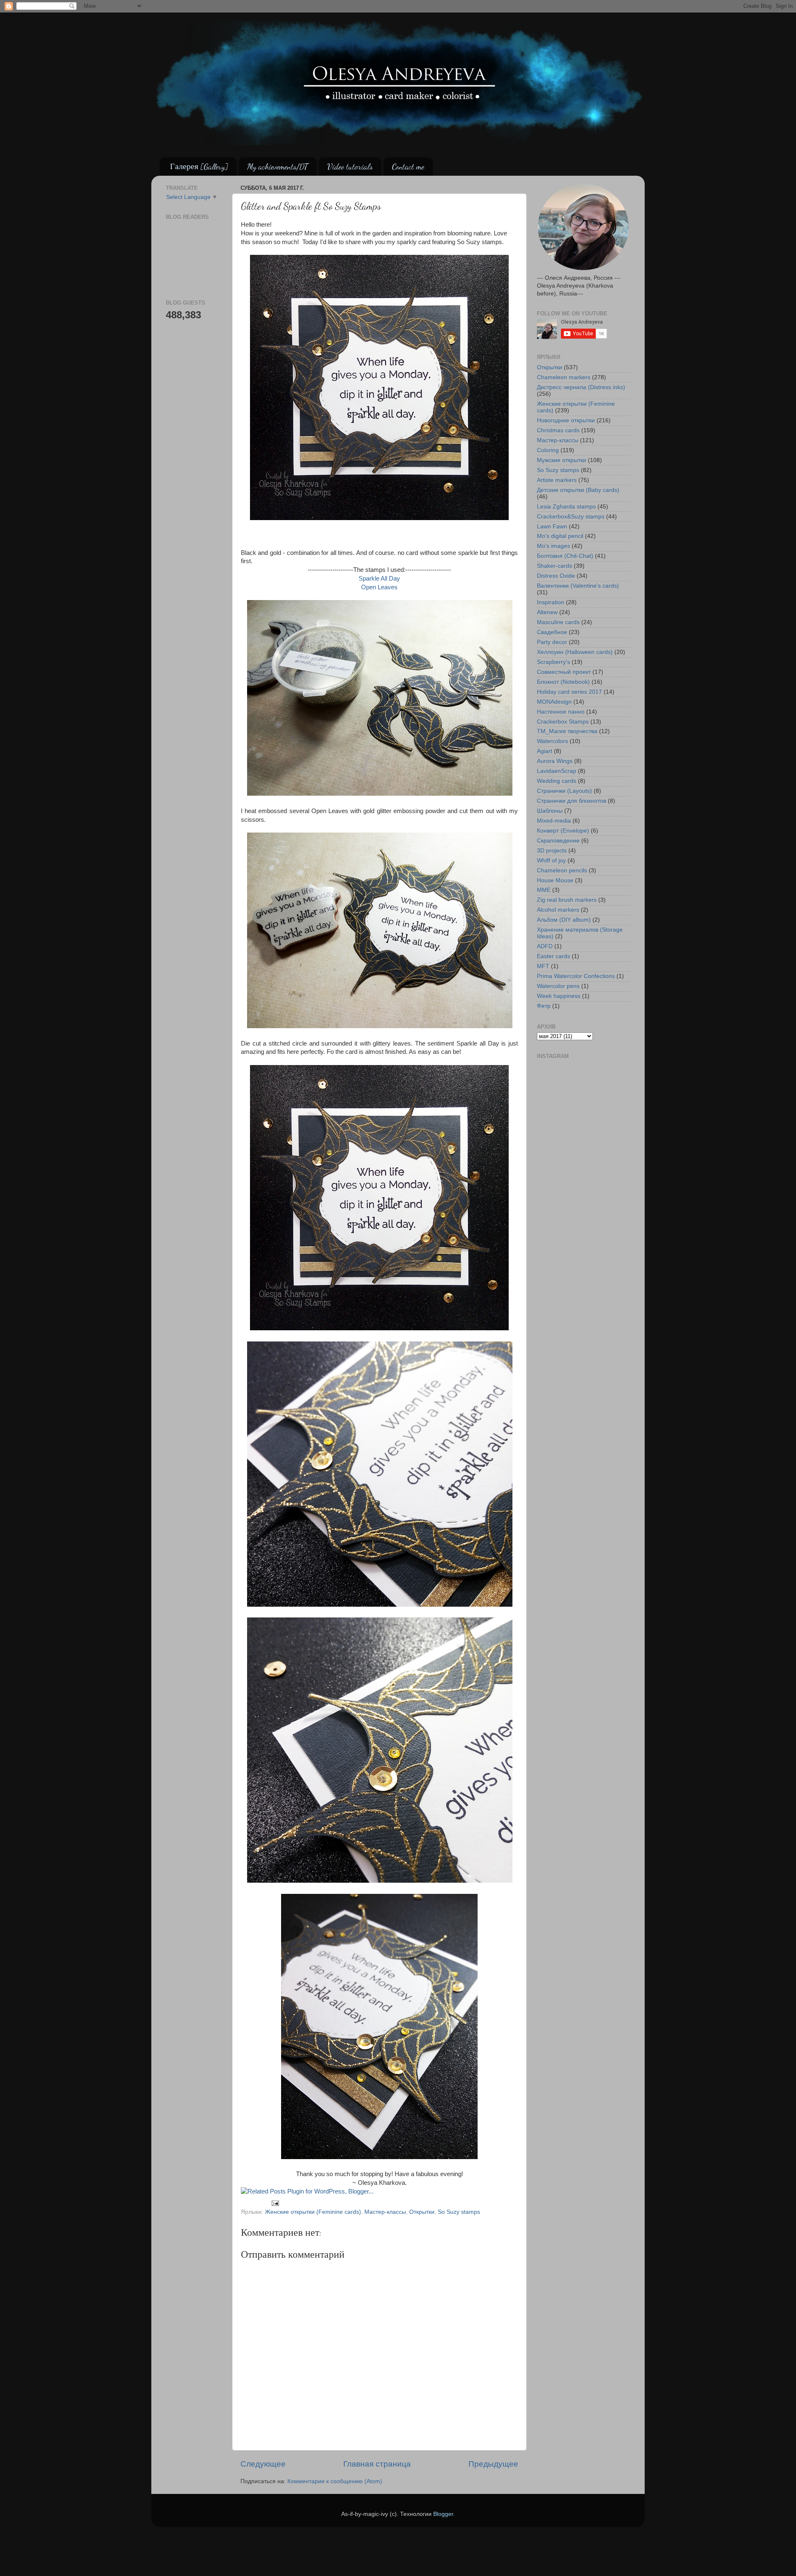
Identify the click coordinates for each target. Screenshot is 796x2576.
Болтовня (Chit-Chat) (565, 556)
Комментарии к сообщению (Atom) (335, 2481)
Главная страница (377, 2464)
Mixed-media (554, 821)
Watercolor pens (558, 986)
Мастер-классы (385, 2212)
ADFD (545, 946)
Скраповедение (558, 841)
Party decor (552, 642)
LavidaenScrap (557, 771)
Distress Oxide (556, 576)
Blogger (443, 2514)
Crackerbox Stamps (563, 722)
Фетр (544, 1006)
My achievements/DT (278, 167)
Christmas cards (558, 430)
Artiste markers (557, 480)
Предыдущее (493, 2464)
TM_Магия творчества (567, 731)
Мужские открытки (562, 460)
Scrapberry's (553, 662)
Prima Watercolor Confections (576, 976)
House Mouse (555, 880)
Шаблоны (550, 811)
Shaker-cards (555, 566)
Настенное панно (561, 712)
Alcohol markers (558, 910)
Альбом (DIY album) (564, 920)
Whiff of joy (551, 861)
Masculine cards (558, 622)
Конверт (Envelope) (563, 831)
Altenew (547, 612)
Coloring (548, 450)
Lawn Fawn (552, 527)
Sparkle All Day (379, 579)
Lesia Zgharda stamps (566, 507)
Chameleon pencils (562, 870)
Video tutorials (350, 167)
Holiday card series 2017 (569, 692)
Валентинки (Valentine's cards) (578, 586)
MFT (543, 966)
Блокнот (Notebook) (563, 682)
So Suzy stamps (459, 2212)
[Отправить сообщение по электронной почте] (275, 2203)
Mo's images (553, 546)
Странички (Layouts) (564, 791)
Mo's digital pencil (560, 536)
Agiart (545, 751)
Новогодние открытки (566, 420)
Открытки (422, 2212)
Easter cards (553, 956)
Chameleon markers (564, 377)
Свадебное (552, 632)
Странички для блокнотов (572, 801)
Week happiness (559, 996)
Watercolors (552, 741)
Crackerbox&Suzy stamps (571, 517)
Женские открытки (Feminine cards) (313, 2212)
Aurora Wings (555, 761)
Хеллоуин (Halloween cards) (575, 652)
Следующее (263, 2464)
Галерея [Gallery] (199, 167)
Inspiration (551, 602)
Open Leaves (379, 587)
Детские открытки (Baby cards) (578, 490)
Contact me (408, 167)
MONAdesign (554, 702)
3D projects (552, 851)
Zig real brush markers (567, 900)
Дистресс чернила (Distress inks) (581, 387)
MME (544, 890)
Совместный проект (564, 672)
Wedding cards (557, 781)
